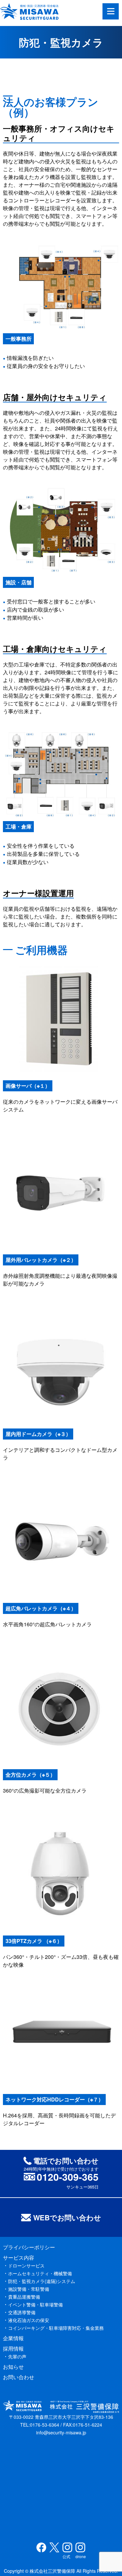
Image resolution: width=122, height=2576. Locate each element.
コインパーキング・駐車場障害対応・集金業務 (56, 2328)
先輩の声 (17, 2356)
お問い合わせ (19, 2377)
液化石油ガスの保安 (29, 2320)
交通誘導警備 (22, 2312)
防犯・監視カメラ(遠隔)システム (42, 2281)
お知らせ (13, 2367)
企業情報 (13, 2338)
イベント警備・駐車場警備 (35, 2304)
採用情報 (13, 2348)
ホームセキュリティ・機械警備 (40, 2273)
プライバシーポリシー (29, 2247)
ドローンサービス (26, 2265)
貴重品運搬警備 (24, 2297)
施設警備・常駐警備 (29, 2289)
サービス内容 (19, 2258)
